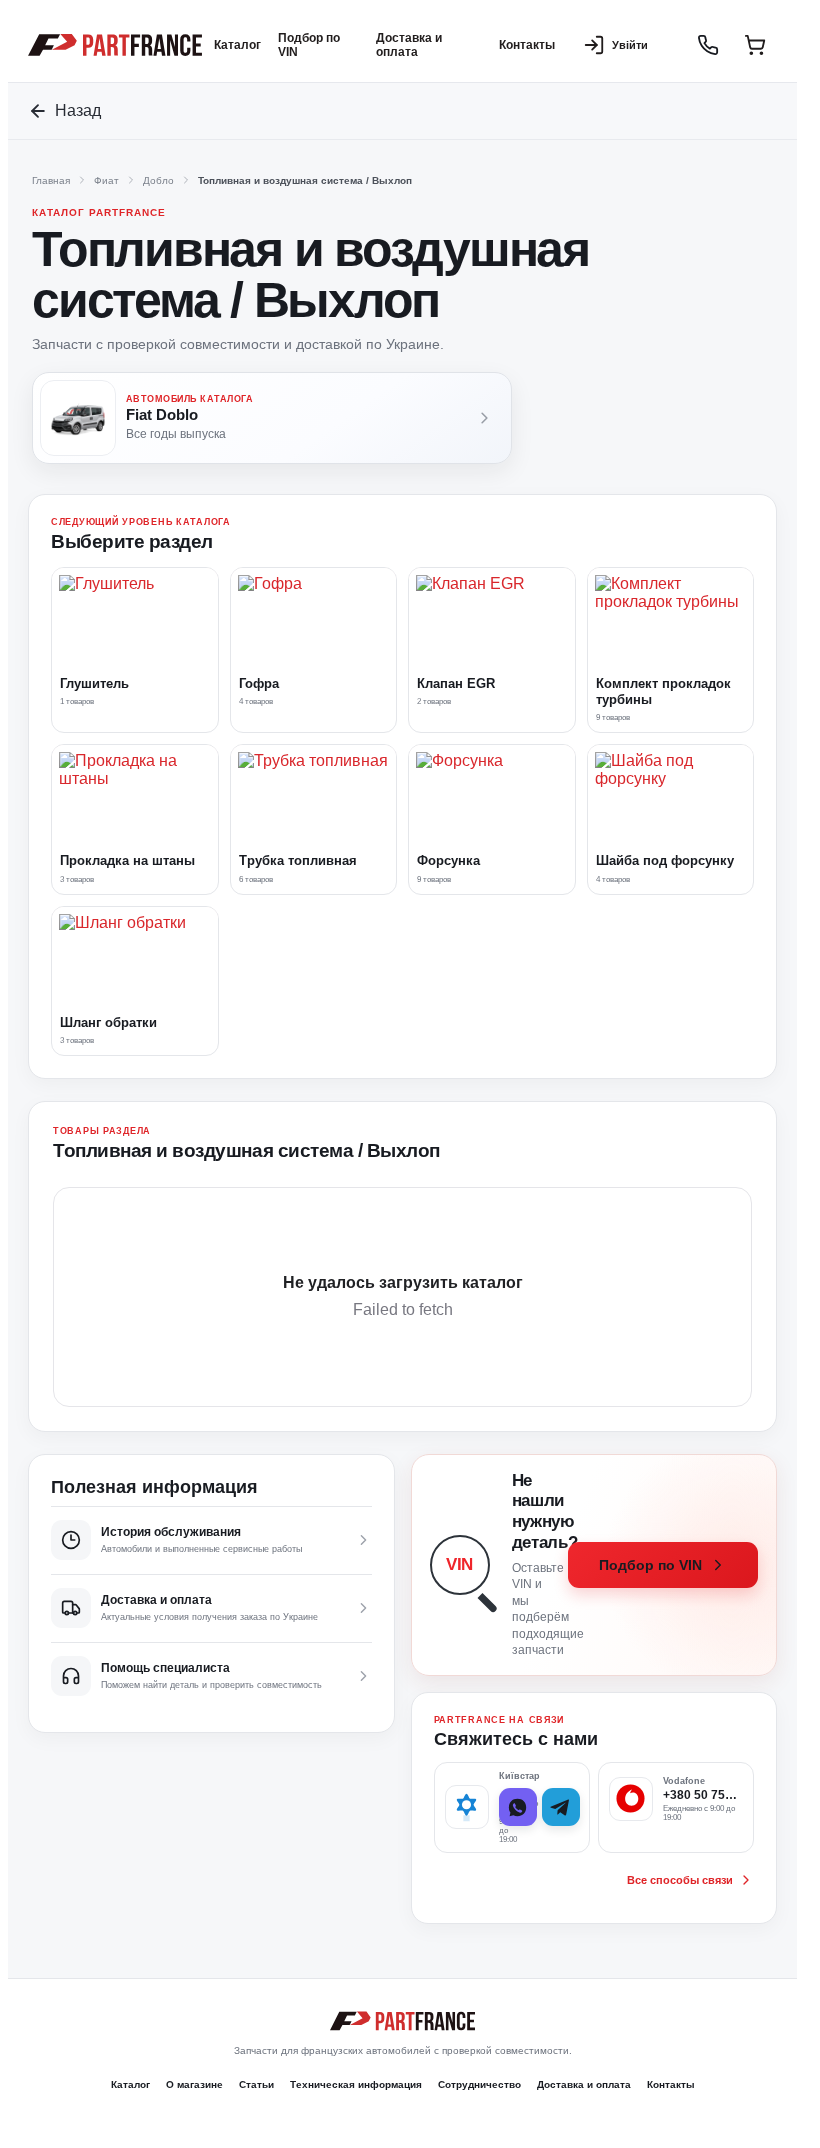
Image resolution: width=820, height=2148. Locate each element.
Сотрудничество (479, 2084)
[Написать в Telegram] (561, 1807)
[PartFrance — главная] (115, 45)
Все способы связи (680, 1880)
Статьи (256, 2084)
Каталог (237, 45)
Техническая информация (356, 2084)
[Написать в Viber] (518, 1807)
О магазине (194, 2084)
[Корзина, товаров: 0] (755, 45)
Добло (158, 180)
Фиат (106, 180)
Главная (51, 180)
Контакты (527, 45)
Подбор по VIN (309, 45)
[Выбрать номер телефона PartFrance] (708, 45)
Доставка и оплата (409, 45)
